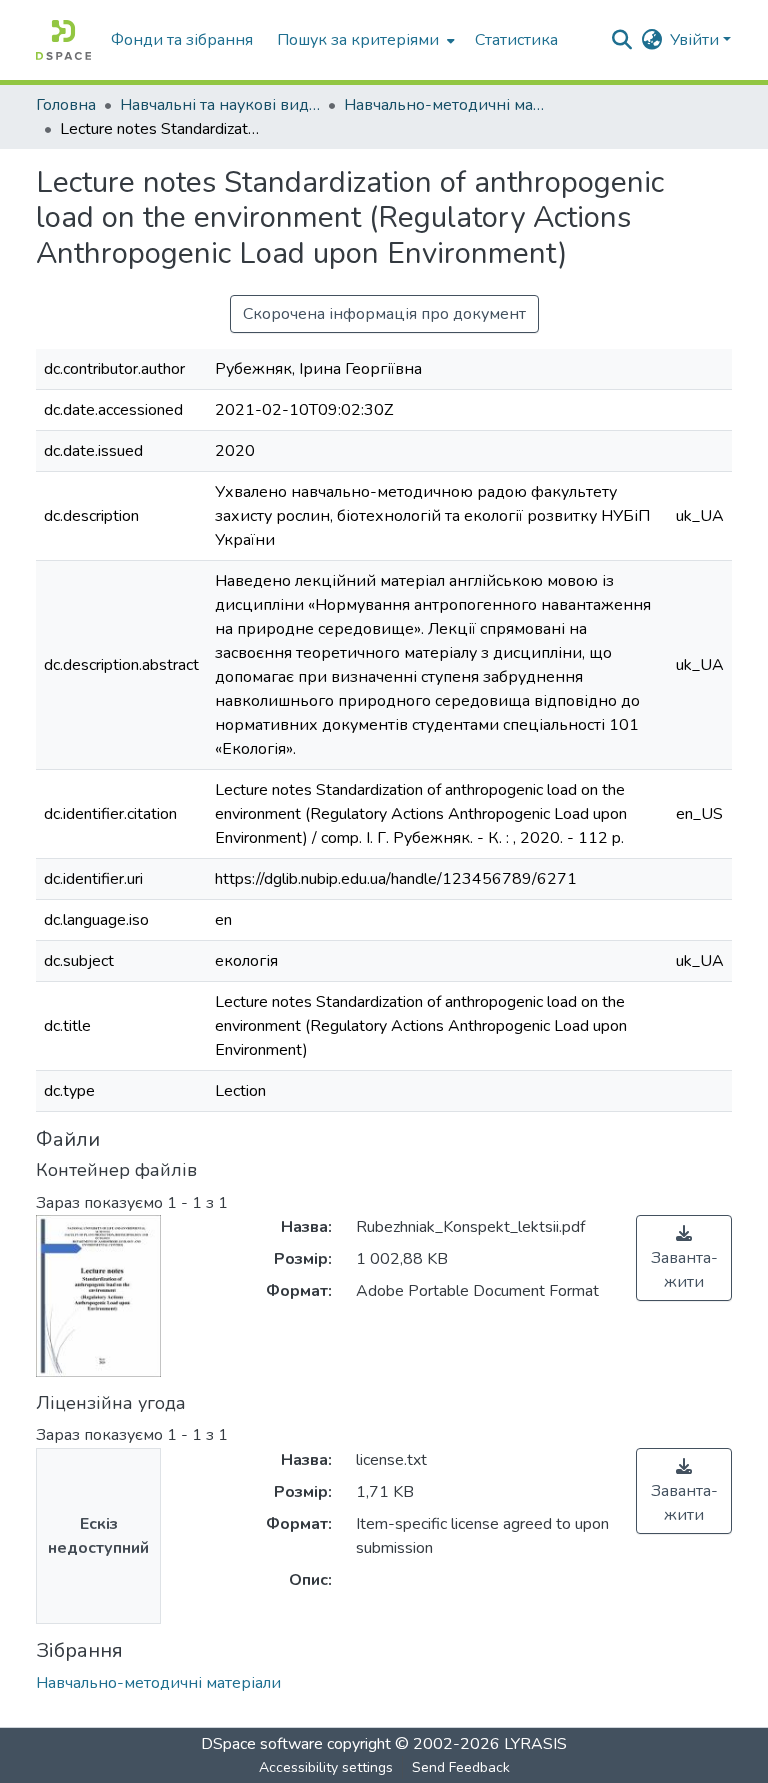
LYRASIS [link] (535, 1744)
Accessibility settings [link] (326, 1767)
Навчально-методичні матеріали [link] (444, 105)
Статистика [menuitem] (516, 40)
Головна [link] (66, 105)
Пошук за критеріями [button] (358, 40)
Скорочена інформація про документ (384, 314)
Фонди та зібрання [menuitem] (182, 40)
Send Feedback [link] (461, 1767)
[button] (63, 40)
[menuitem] (364, 40)
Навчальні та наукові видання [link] (220, 105)
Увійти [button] (696, 40)
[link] (684, 1258)
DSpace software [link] (262, 1744)
